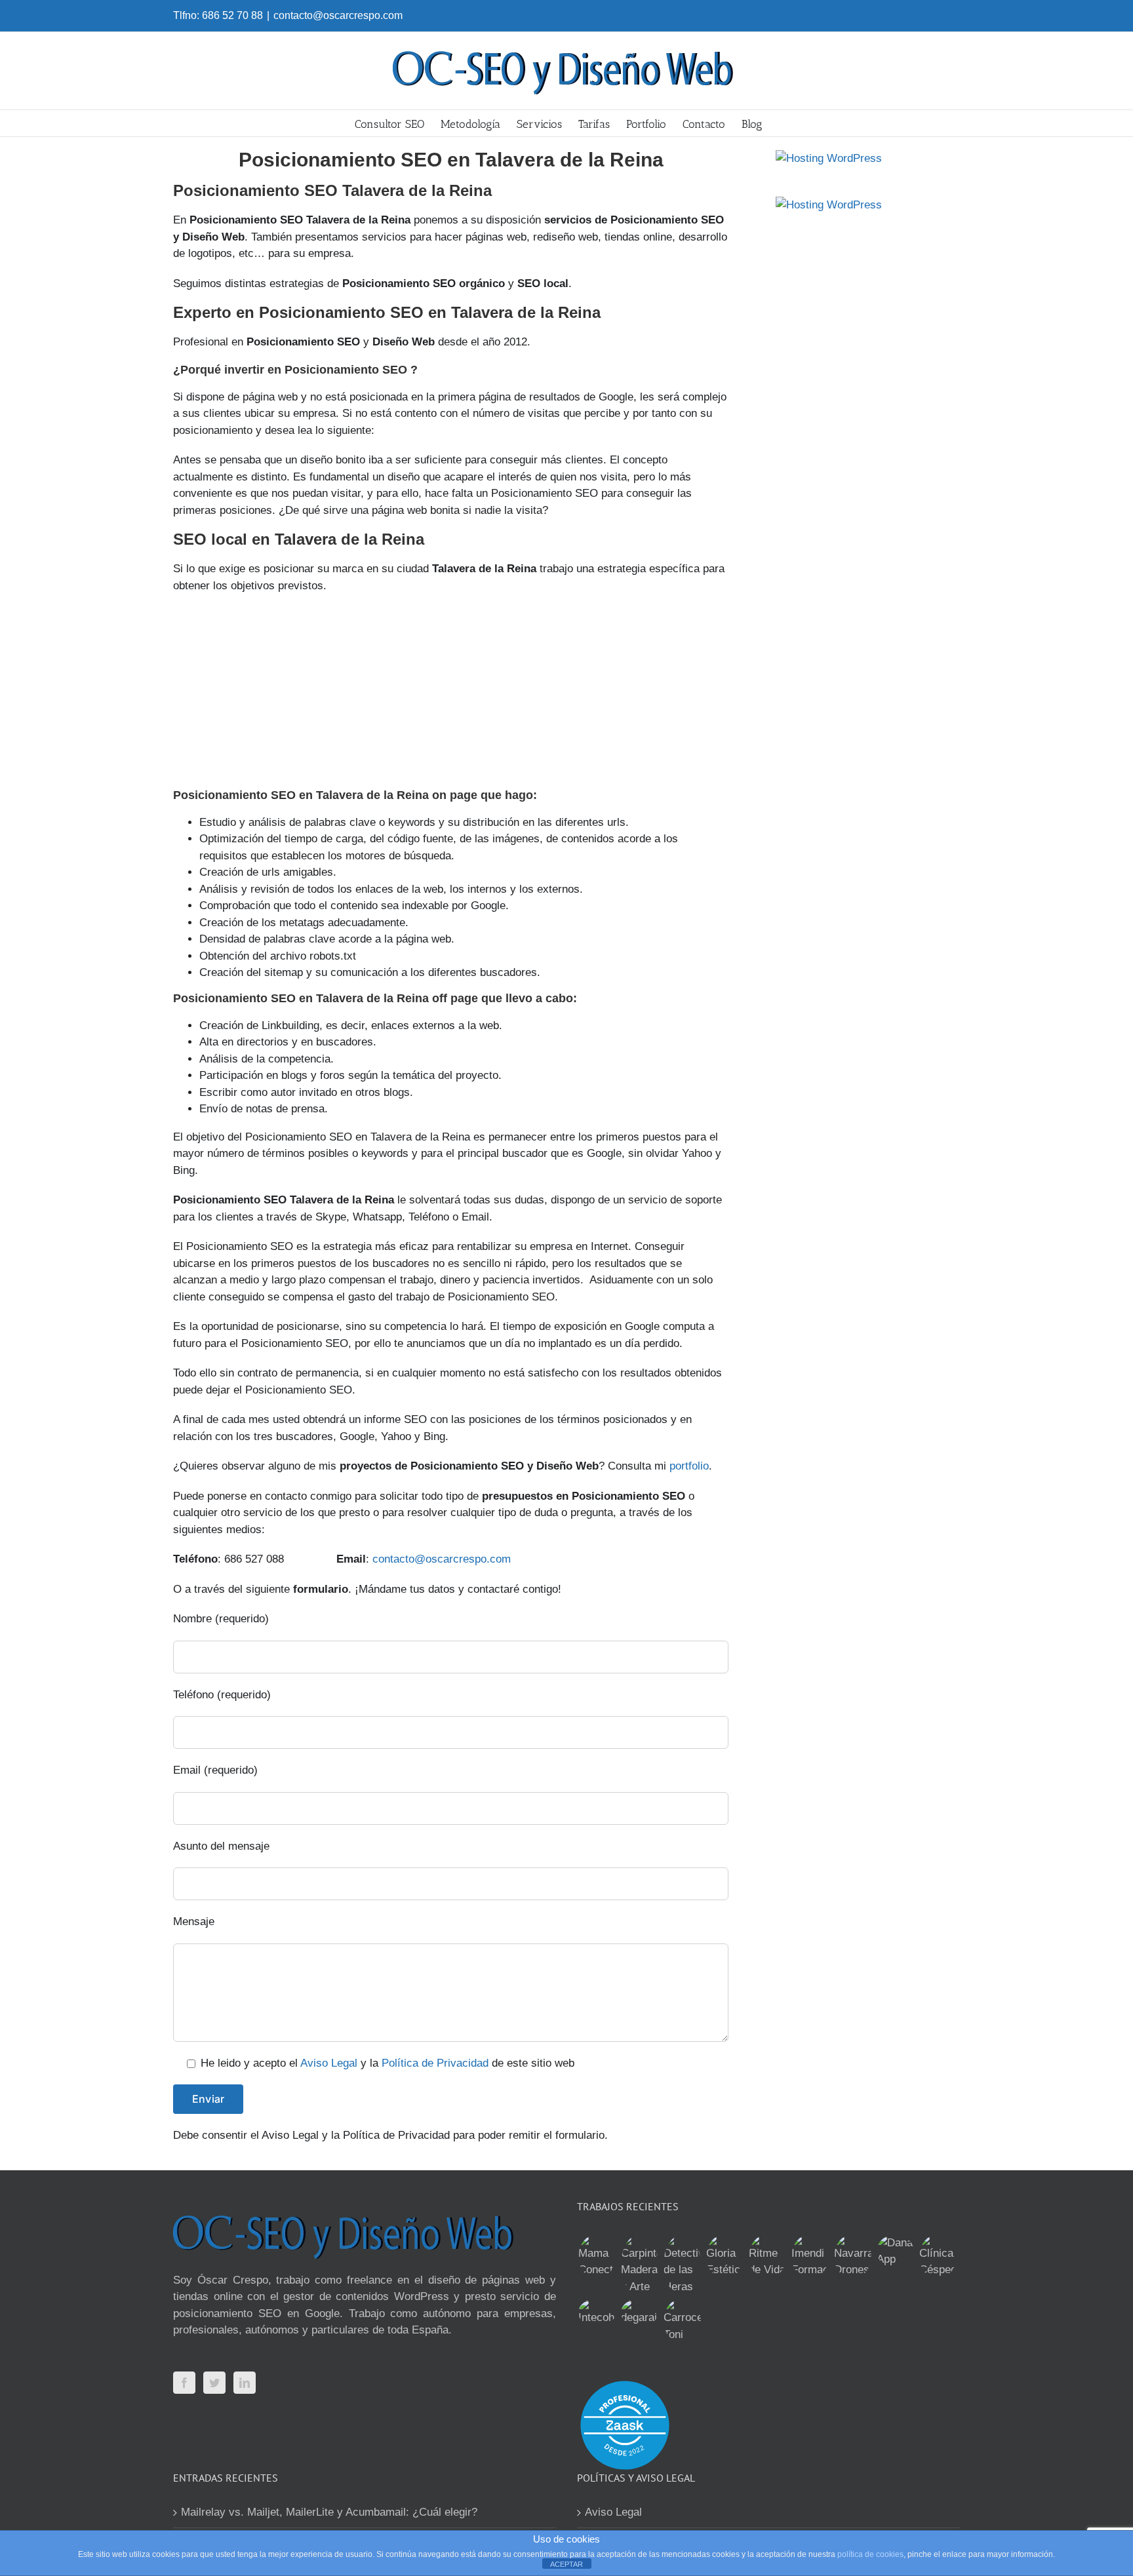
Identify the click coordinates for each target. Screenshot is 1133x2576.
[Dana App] (895, 2251)
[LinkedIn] (245, 2383)
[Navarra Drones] (852, 2256)
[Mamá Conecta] (597, 2256)
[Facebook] (184, 2383)
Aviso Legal (329, 2063)
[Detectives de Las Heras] (682, 2265)
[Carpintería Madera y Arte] (639, 2265)
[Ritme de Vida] (767, 2256)
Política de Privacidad (435, 2063)
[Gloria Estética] (725, 2256)
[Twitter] (214, 2383)
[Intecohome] (597, 2313)
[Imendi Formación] (810, 2256)
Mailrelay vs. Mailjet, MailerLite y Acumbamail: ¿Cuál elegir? (329, 2512)
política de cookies (870, 2554)
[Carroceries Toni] (682, 2321)
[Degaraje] (639, 2313)
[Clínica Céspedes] (938, 2256)
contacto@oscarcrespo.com (338, 15)
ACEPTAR (566, 2564)
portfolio (689, 1466)
